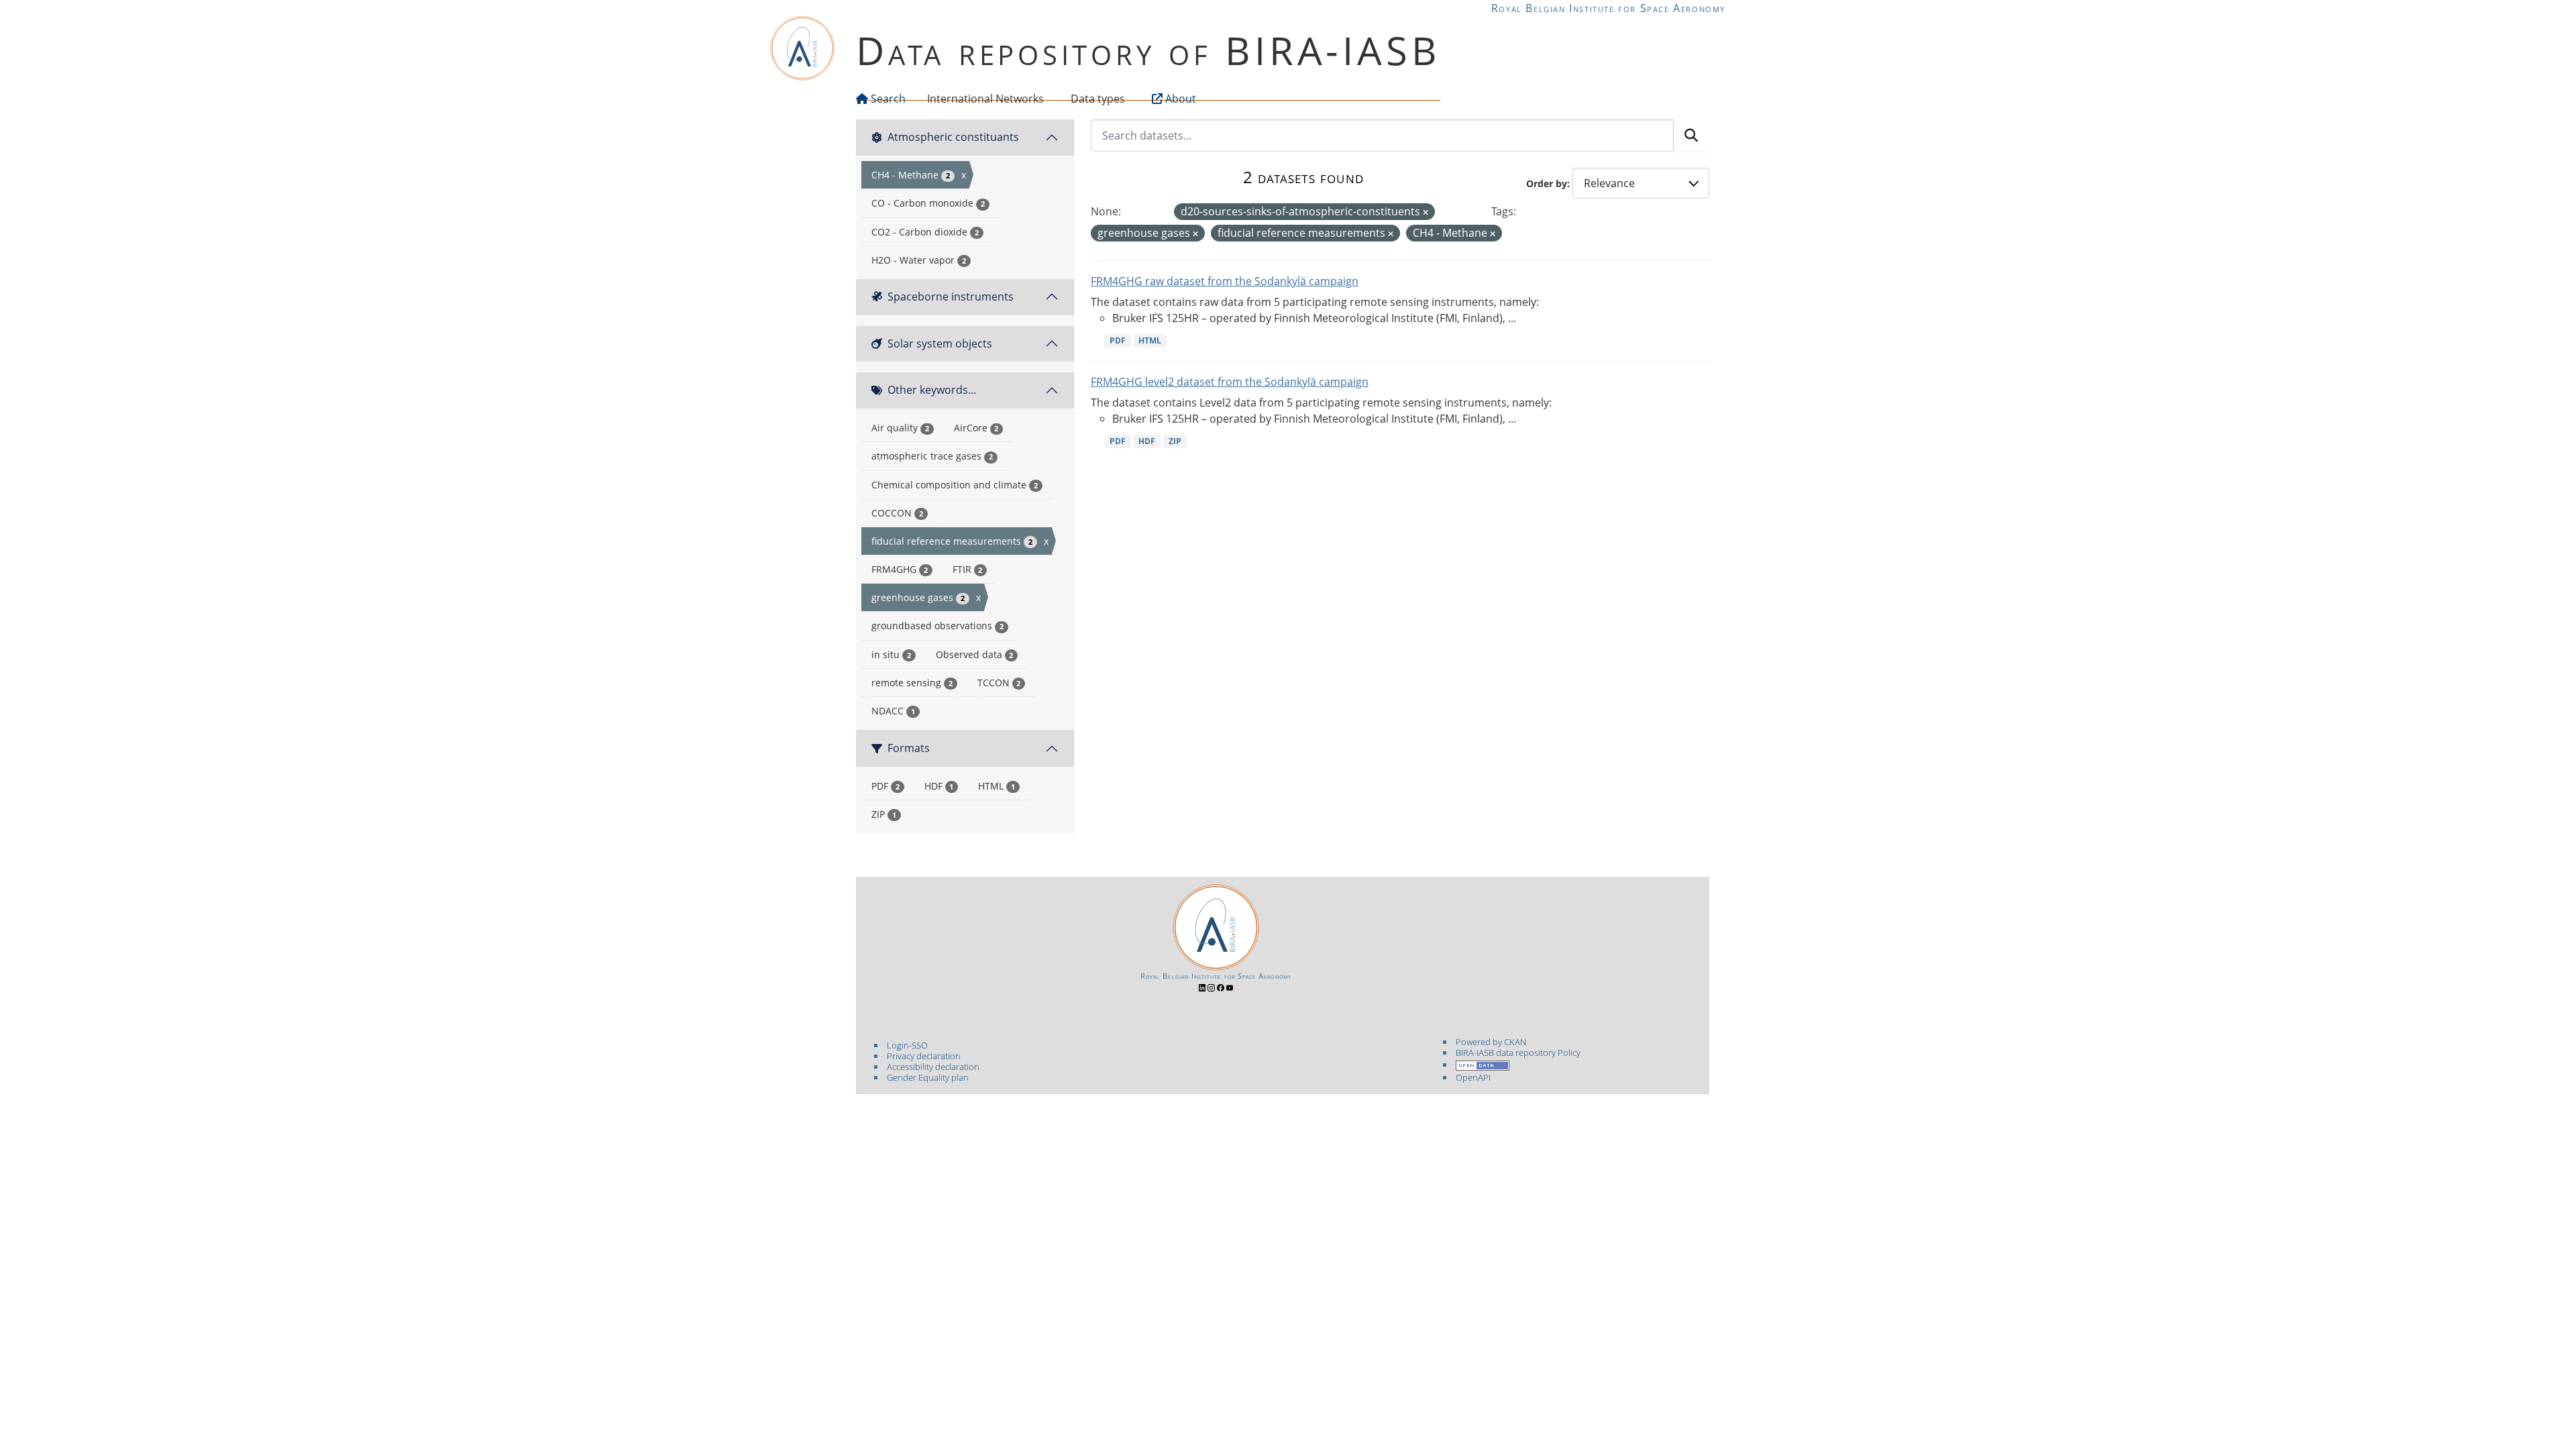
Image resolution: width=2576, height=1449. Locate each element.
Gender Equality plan (928, 1077)
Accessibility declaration (933, 1067)
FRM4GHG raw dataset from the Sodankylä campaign (1225, 281)
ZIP (1175, 441)
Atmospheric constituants (953, 137)
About (1179, 99)
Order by (1547, 183)
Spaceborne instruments (951, 297)
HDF (1147, 441)
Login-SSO (907, 1045)
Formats (909, 748)
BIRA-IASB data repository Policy (1518, 1053)
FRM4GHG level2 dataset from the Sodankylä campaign (1230, 382)
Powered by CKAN (1491, 1042)
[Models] (1046, 99)
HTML (1150, 340)
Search (887, 99)
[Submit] (1691, 136)
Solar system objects (940, 343)
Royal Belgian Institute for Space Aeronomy (1608, 8)
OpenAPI (1473, 1077)
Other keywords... (932, 390)
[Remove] (1426, 212)
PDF (1118, 340)
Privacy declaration (924, 1056)
